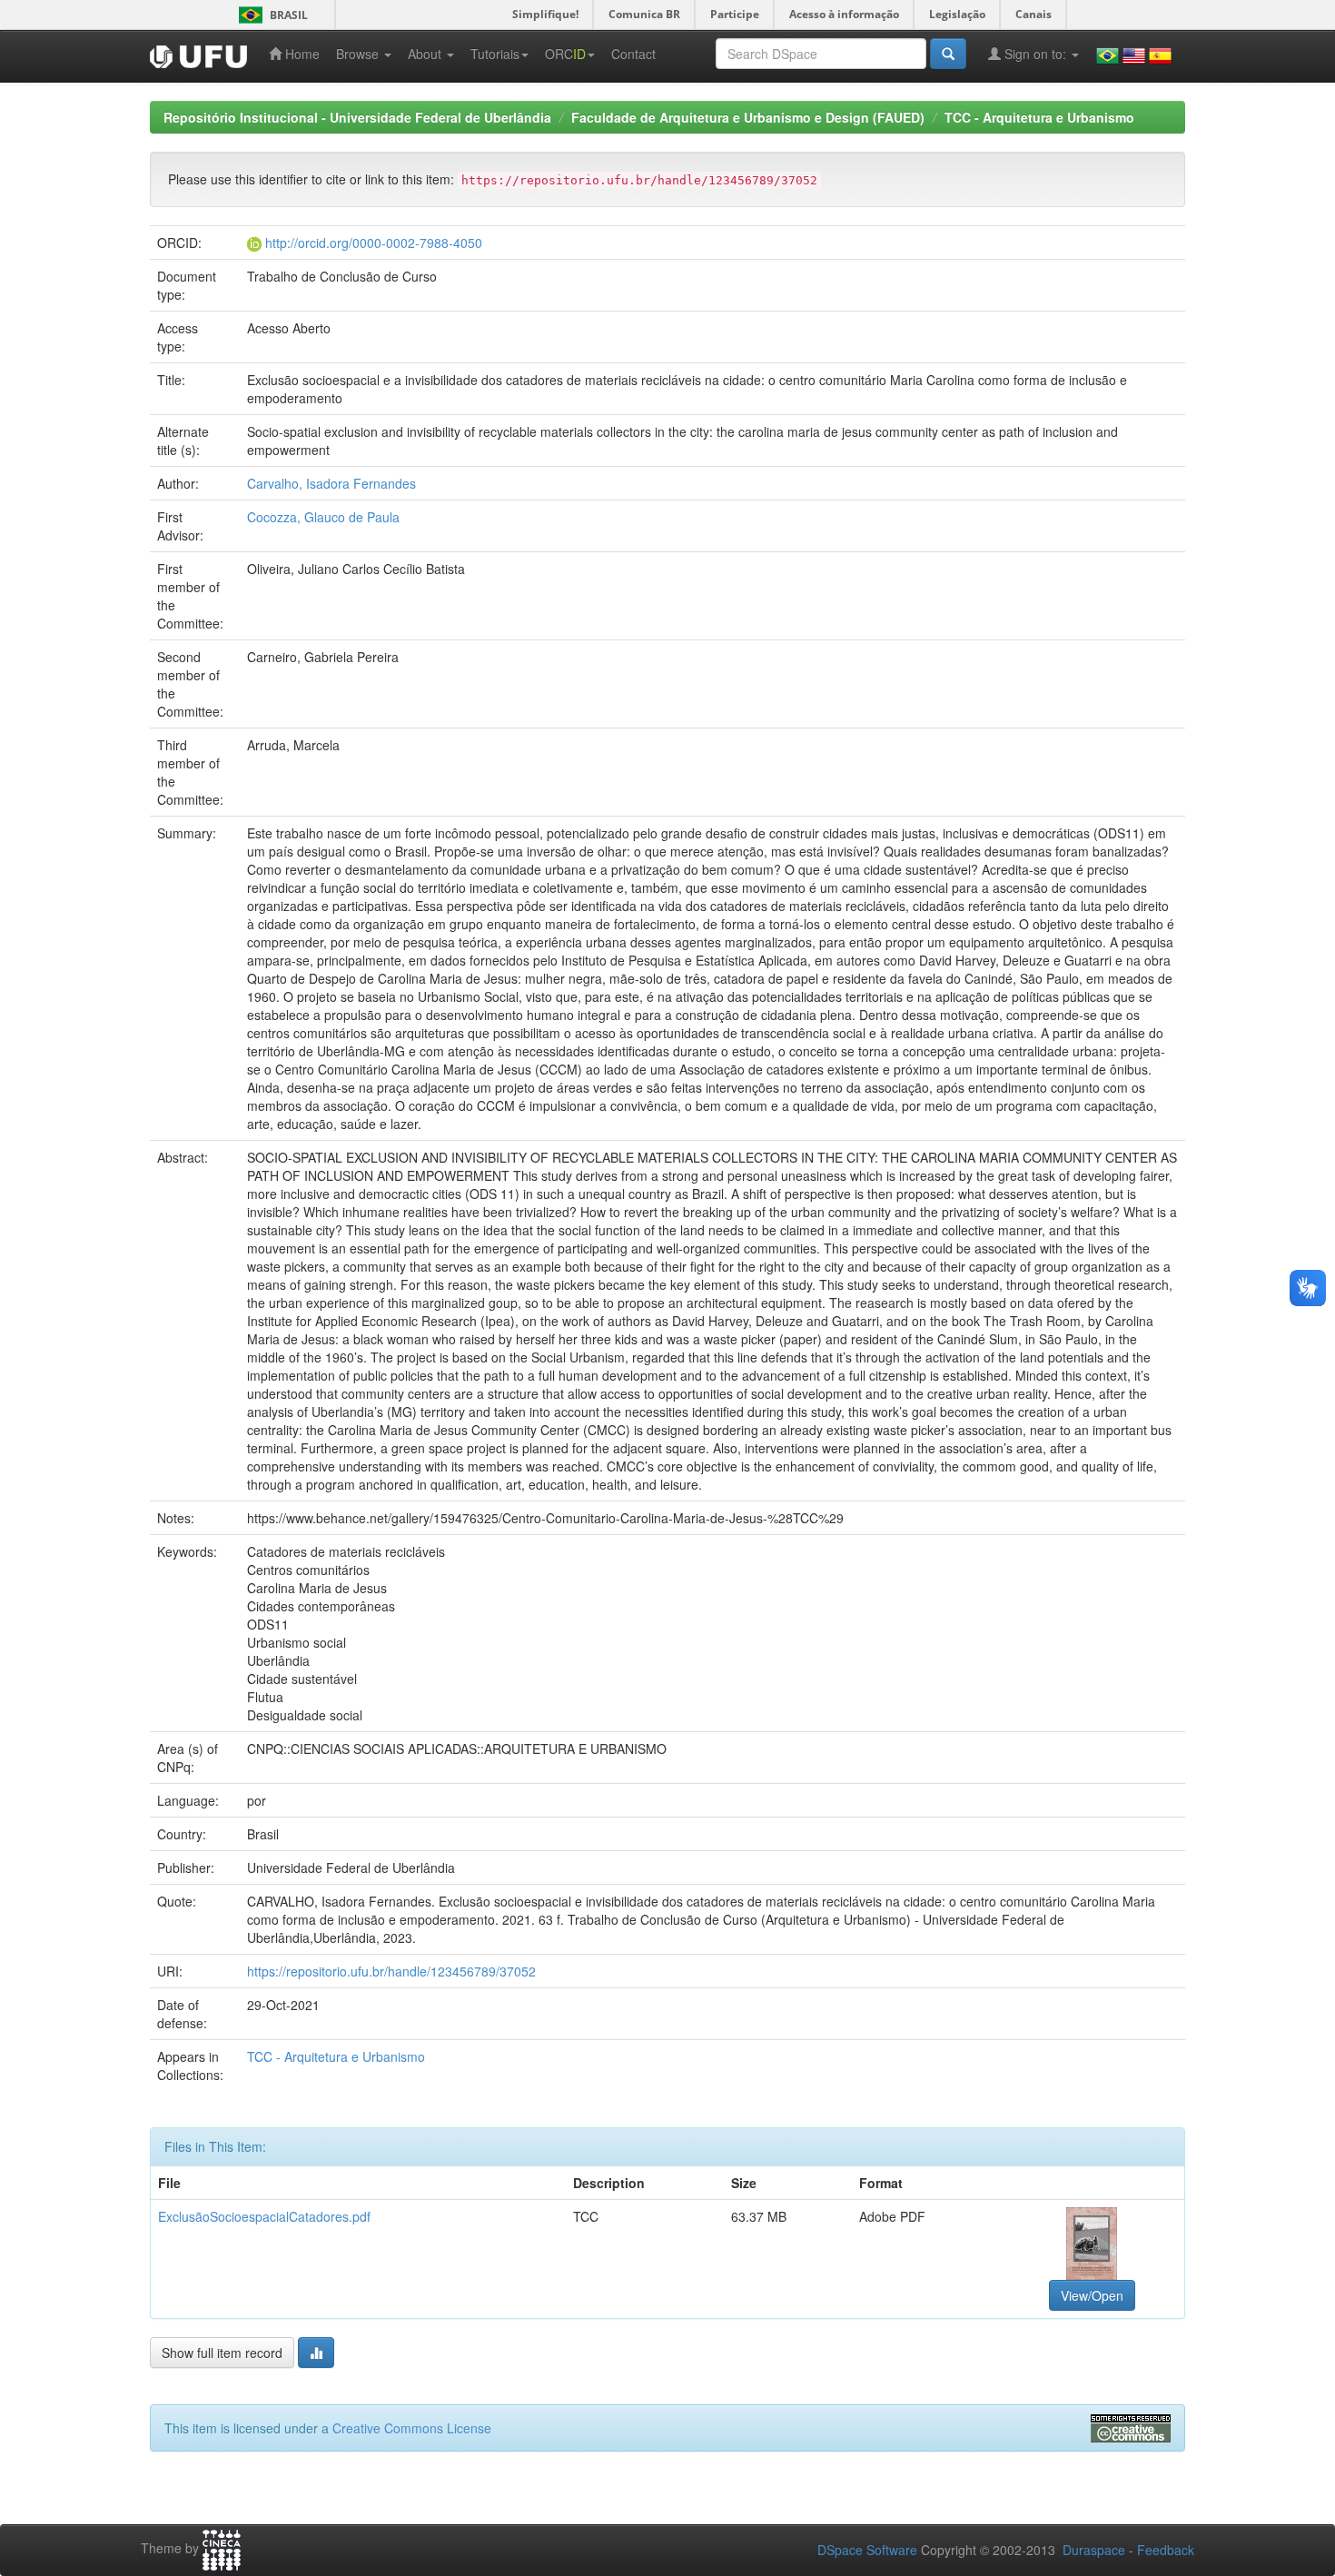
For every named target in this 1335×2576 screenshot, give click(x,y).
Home (301, 54)
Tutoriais (495, 54)
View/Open (1092, 2295)
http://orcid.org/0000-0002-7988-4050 (374, 243)
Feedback (1166, 2550)
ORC (565, 54)
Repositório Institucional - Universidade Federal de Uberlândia (357, 117)
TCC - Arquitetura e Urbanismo (1039, 117)
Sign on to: (1035, 54)
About (426, 54)
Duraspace (1094, 2550)
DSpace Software (867, 2550)
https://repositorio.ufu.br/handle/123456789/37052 (391, 1971)
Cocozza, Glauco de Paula (323, 517)
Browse (359, 54)
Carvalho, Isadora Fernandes (331, 483)
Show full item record (222, 2353)
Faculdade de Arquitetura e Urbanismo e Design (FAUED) (748, 117)
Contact (633, 54)
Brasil (270, 15)
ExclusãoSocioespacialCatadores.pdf (264, 2216)
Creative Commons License (412, 2428)
